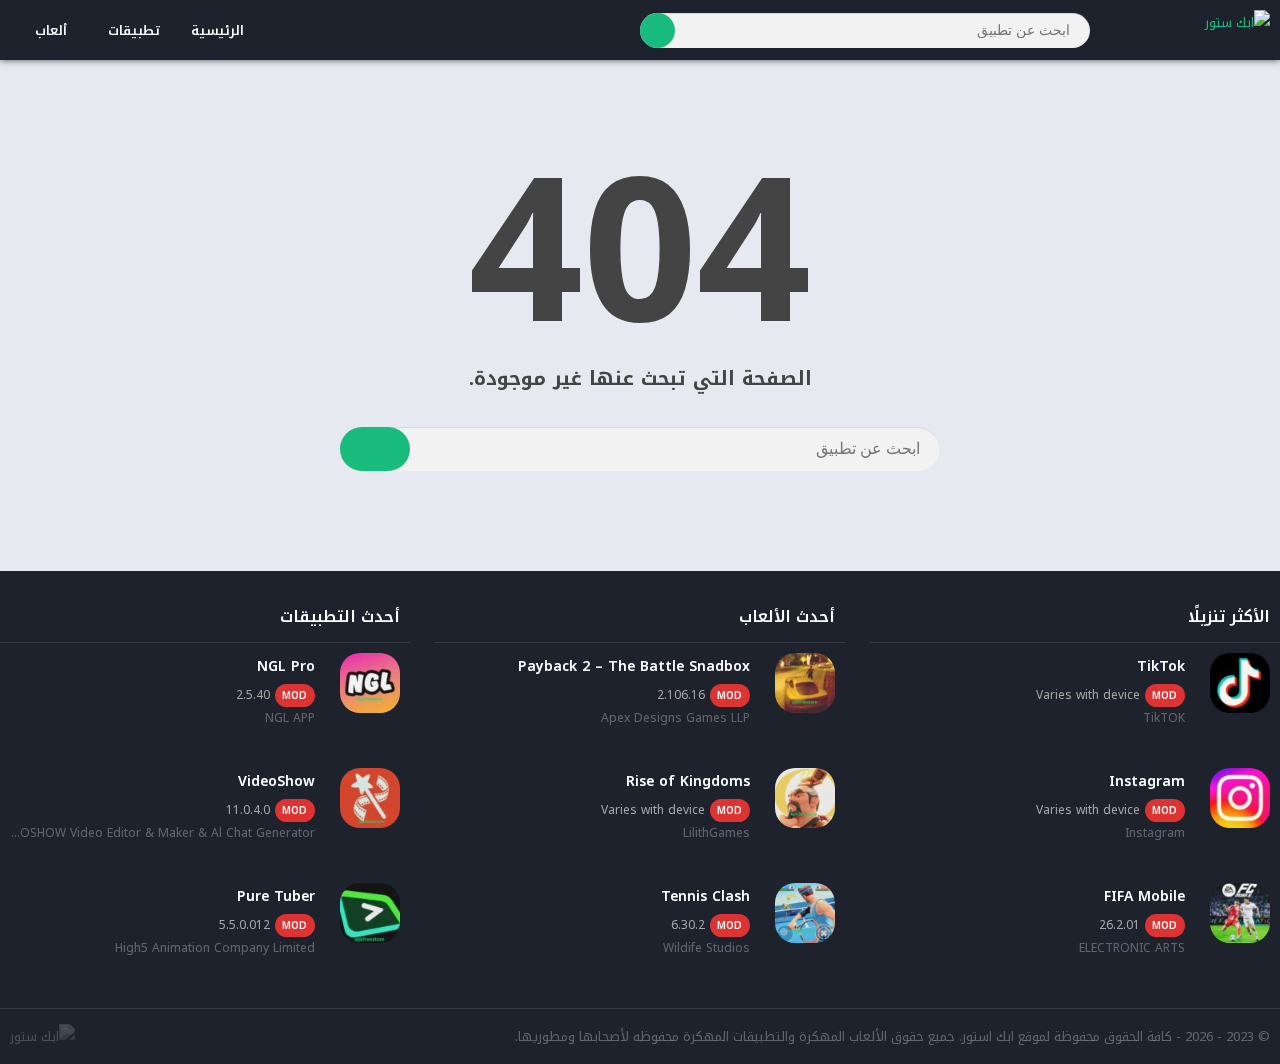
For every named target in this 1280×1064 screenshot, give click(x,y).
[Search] (657, 30)
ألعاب (51, 30)
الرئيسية (217, 30)
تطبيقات (134, 30)
